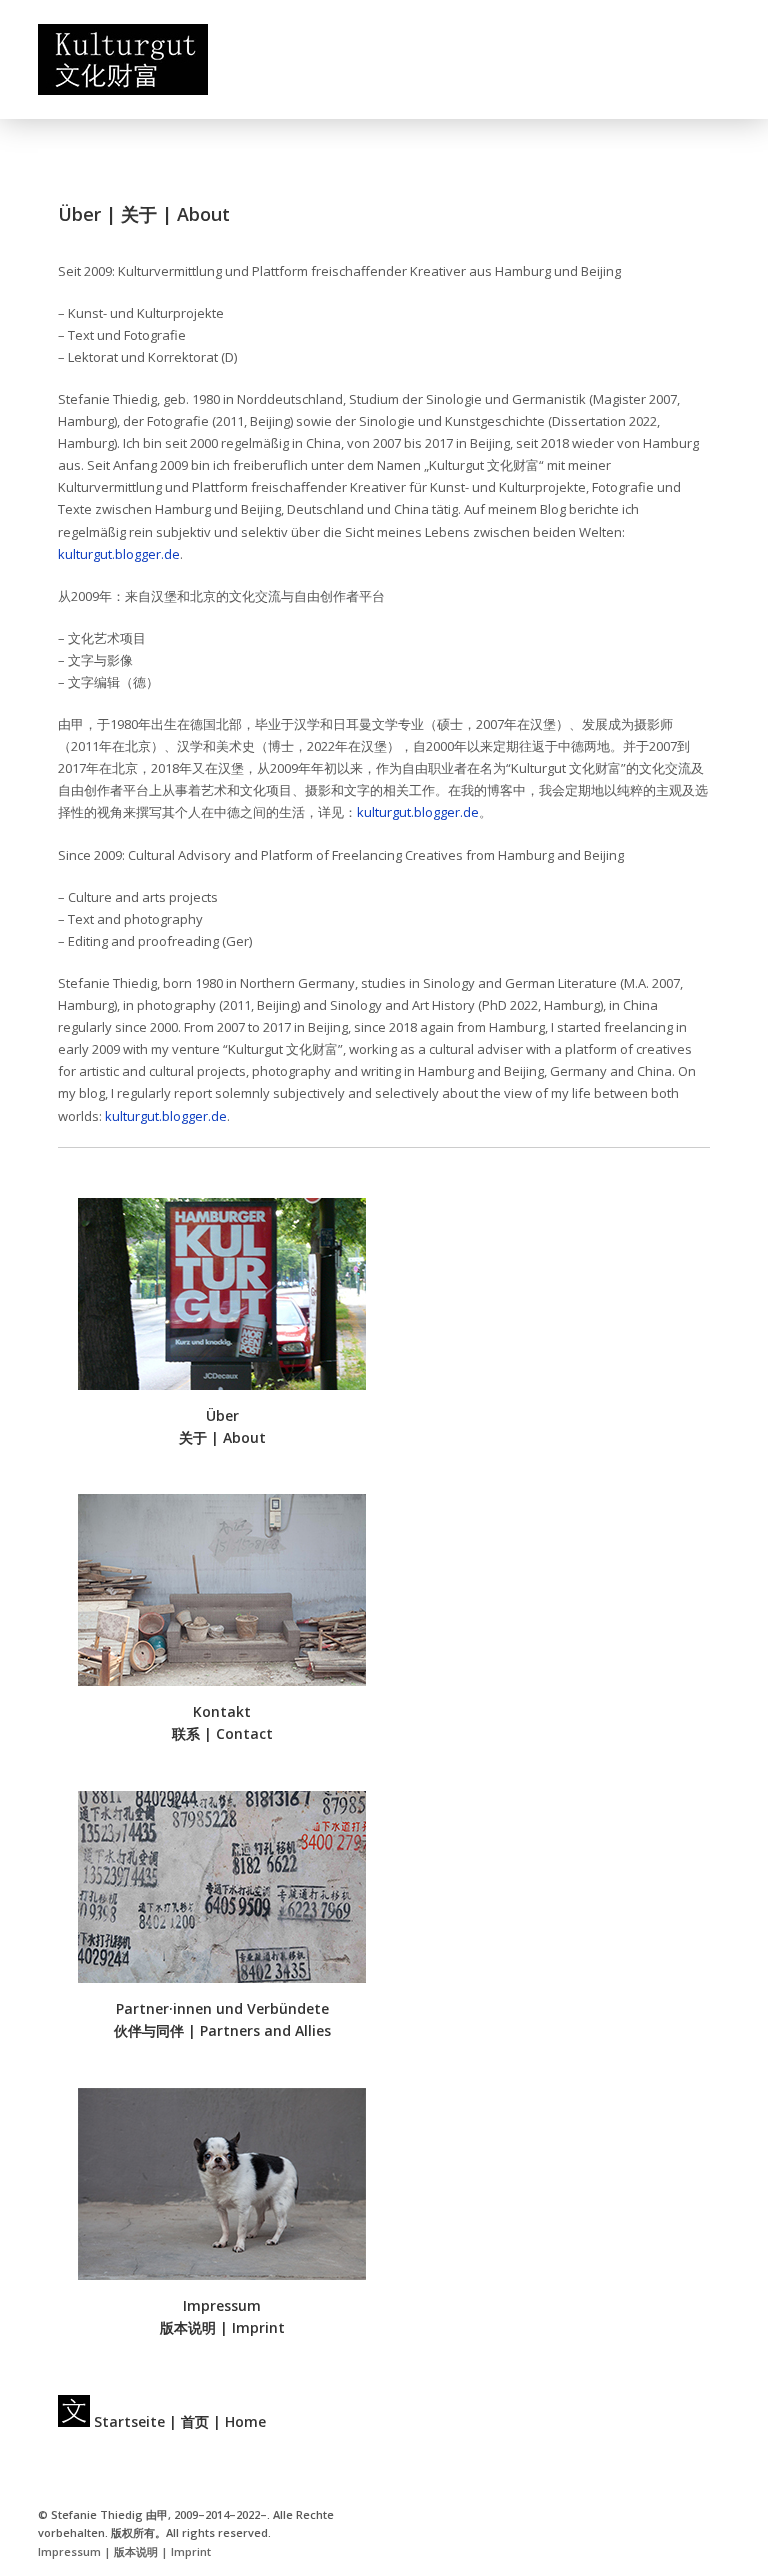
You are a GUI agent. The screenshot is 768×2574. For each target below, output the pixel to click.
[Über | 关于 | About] (222, 1294)
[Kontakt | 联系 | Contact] (222, 1590)
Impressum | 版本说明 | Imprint (124, 2551)
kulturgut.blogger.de (119, 554)
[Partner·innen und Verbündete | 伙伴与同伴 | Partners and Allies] (222, 1887)
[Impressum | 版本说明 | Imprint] (222, 2184)
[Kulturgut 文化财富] (123, 59)
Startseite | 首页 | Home (180, 2421)
